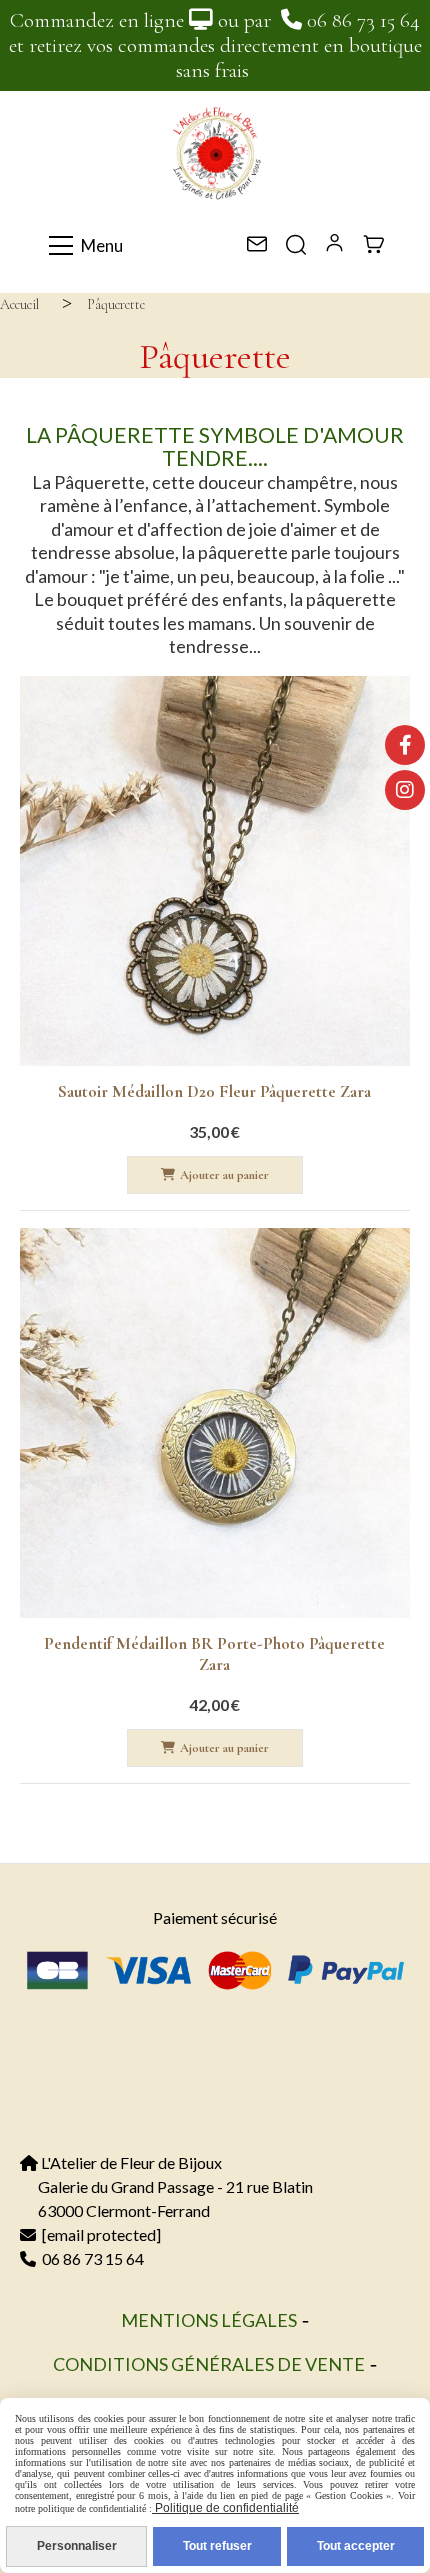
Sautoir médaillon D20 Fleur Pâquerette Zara (214, 1091)
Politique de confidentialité (225, 2508)
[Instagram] (405, 790)
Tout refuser (217, 2546)
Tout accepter (356, 2546)
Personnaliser (77, 2546)
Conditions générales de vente (209, 2364)
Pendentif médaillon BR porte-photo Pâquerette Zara (214, 1654)
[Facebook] (405, 745)
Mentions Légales (209, 2320)
